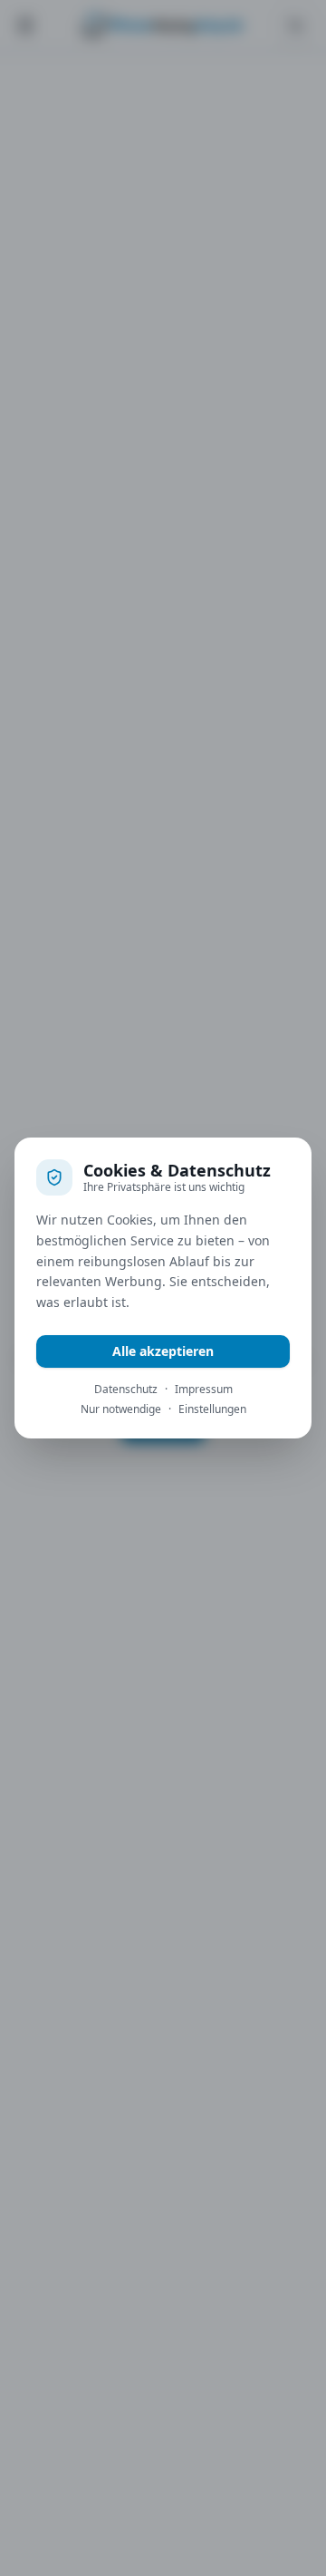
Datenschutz (126, 1390)
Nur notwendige (121, 1409)
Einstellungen (212, 1409)
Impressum (204, 1390)
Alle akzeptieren (163, 1351)
